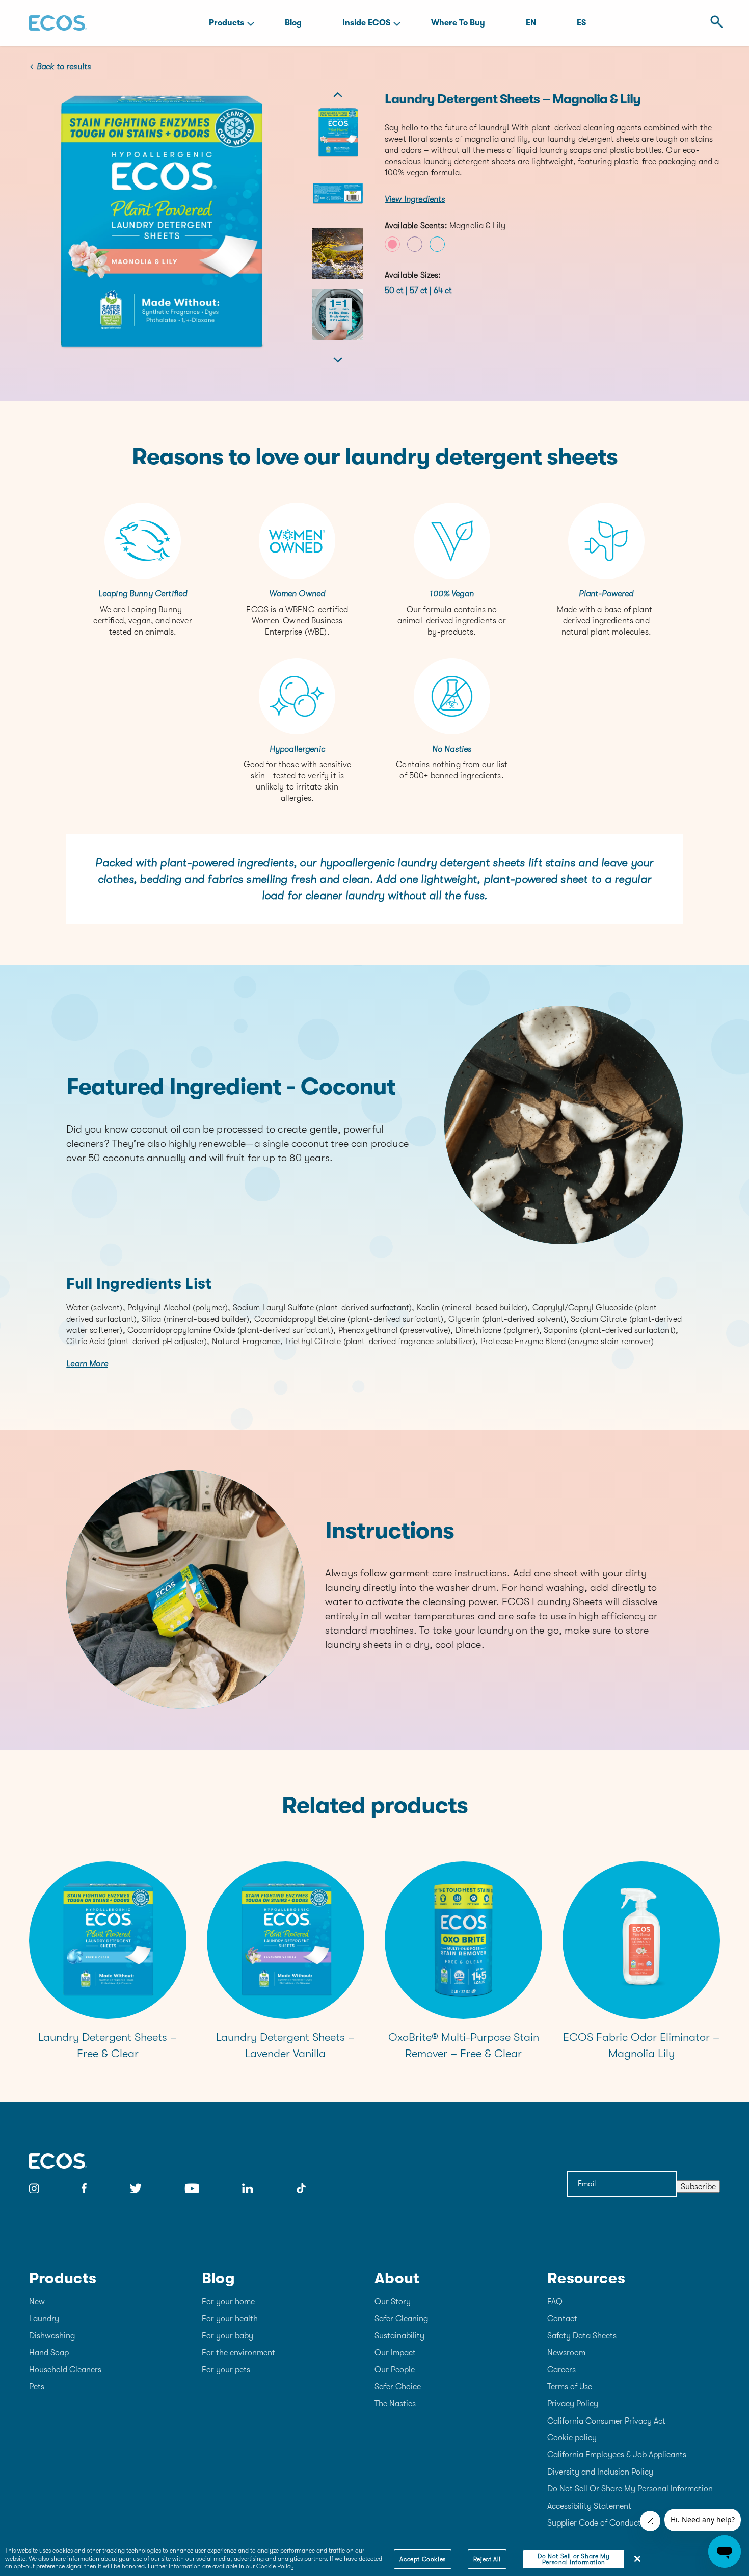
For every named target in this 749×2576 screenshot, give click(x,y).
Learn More (87, 1364)
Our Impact (395, 2353)
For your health (230, 2319)
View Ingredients (415, 199)
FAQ (555, 2302)
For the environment (238, 2353)
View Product (108, 1951)
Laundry (44, 2319)
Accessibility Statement (589, 2506)
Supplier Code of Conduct (594, 2523)
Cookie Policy (275, 2566)
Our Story (393, 2302)
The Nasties (395, 2404)
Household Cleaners (65, 2370)
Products (226, 23)
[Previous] (338, 99)
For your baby (228, 2336)
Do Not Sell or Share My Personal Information (573, 2559)
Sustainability (399, 2336)
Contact (562, 2319)
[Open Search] (714, 23)
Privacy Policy (573, 2404)
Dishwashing (52, 2336)
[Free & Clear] (437, 244)
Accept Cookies (422, 2559)
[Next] (338, 356)
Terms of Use (570, 2387)
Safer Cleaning (401, 2319)
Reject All (487, 2559)
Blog (293, 23)
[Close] (637, 2559)
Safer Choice (398, 2387)
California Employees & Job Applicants (617, 2455)
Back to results (64, 67)
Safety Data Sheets (582, 2336)
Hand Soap (49, 2353)
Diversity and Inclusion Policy (600, 2472)
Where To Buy (458, 23)
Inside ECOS (366, 23)
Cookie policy (572, 2438)
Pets (37, 2387)
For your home (228, 2302)
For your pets (226, 2370)
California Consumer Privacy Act (606, 2421)
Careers (561, 2370)
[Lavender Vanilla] (415, 244)
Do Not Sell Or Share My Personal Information (630, 2489)
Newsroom (566, 2353)
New (37, 2302)
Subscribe (698, 2187)
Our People (395, 2370)
